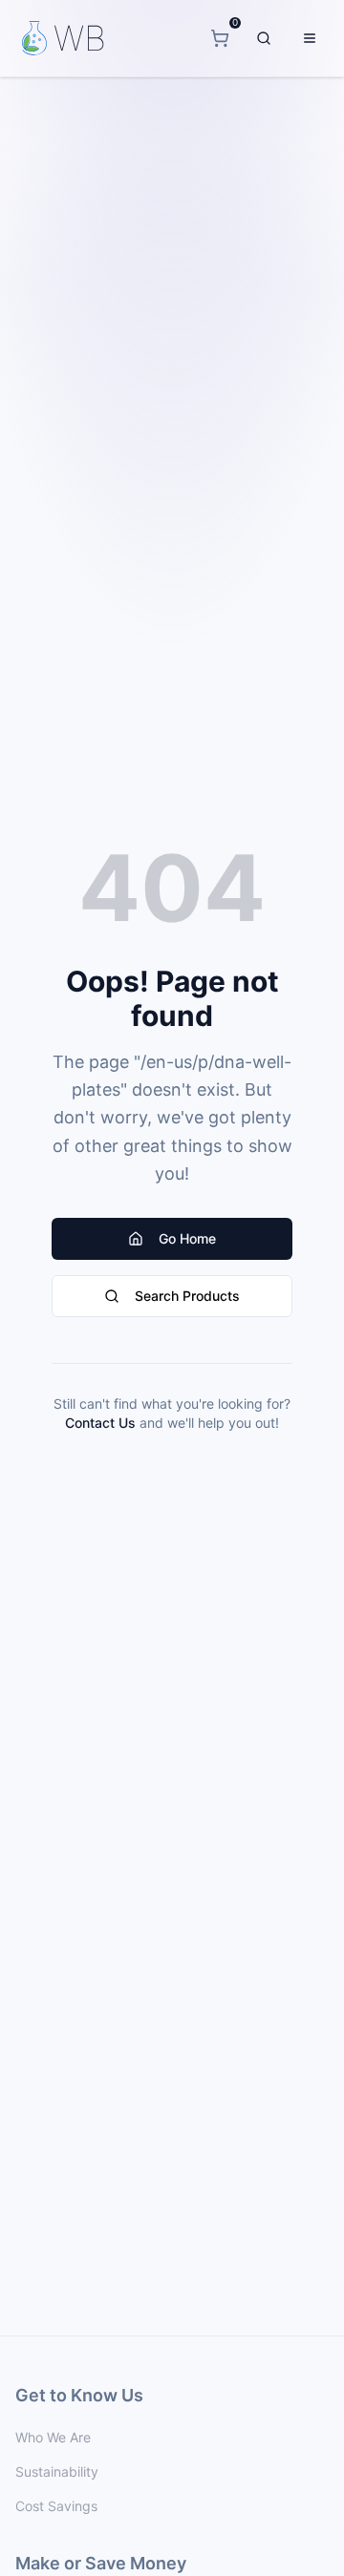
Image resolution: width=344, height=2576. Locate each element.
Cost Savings (56, 2506)
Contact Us (100, 1423)
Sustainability (57, 2471)
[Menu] (310, 38)
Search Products (187, 1296)
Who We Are (53, 2437)
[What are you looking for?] (264, 38)
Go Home (187, 1238)
